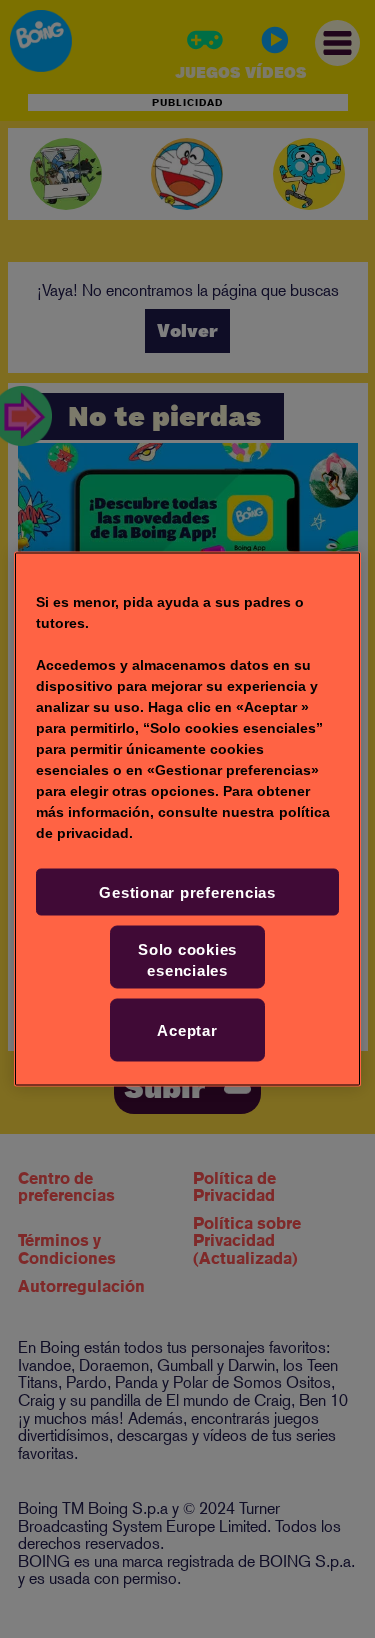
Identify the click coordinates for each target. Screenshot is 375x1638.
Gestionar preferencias (187, 892)
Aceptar (187, 1030)
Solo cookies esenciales (187, 960)
